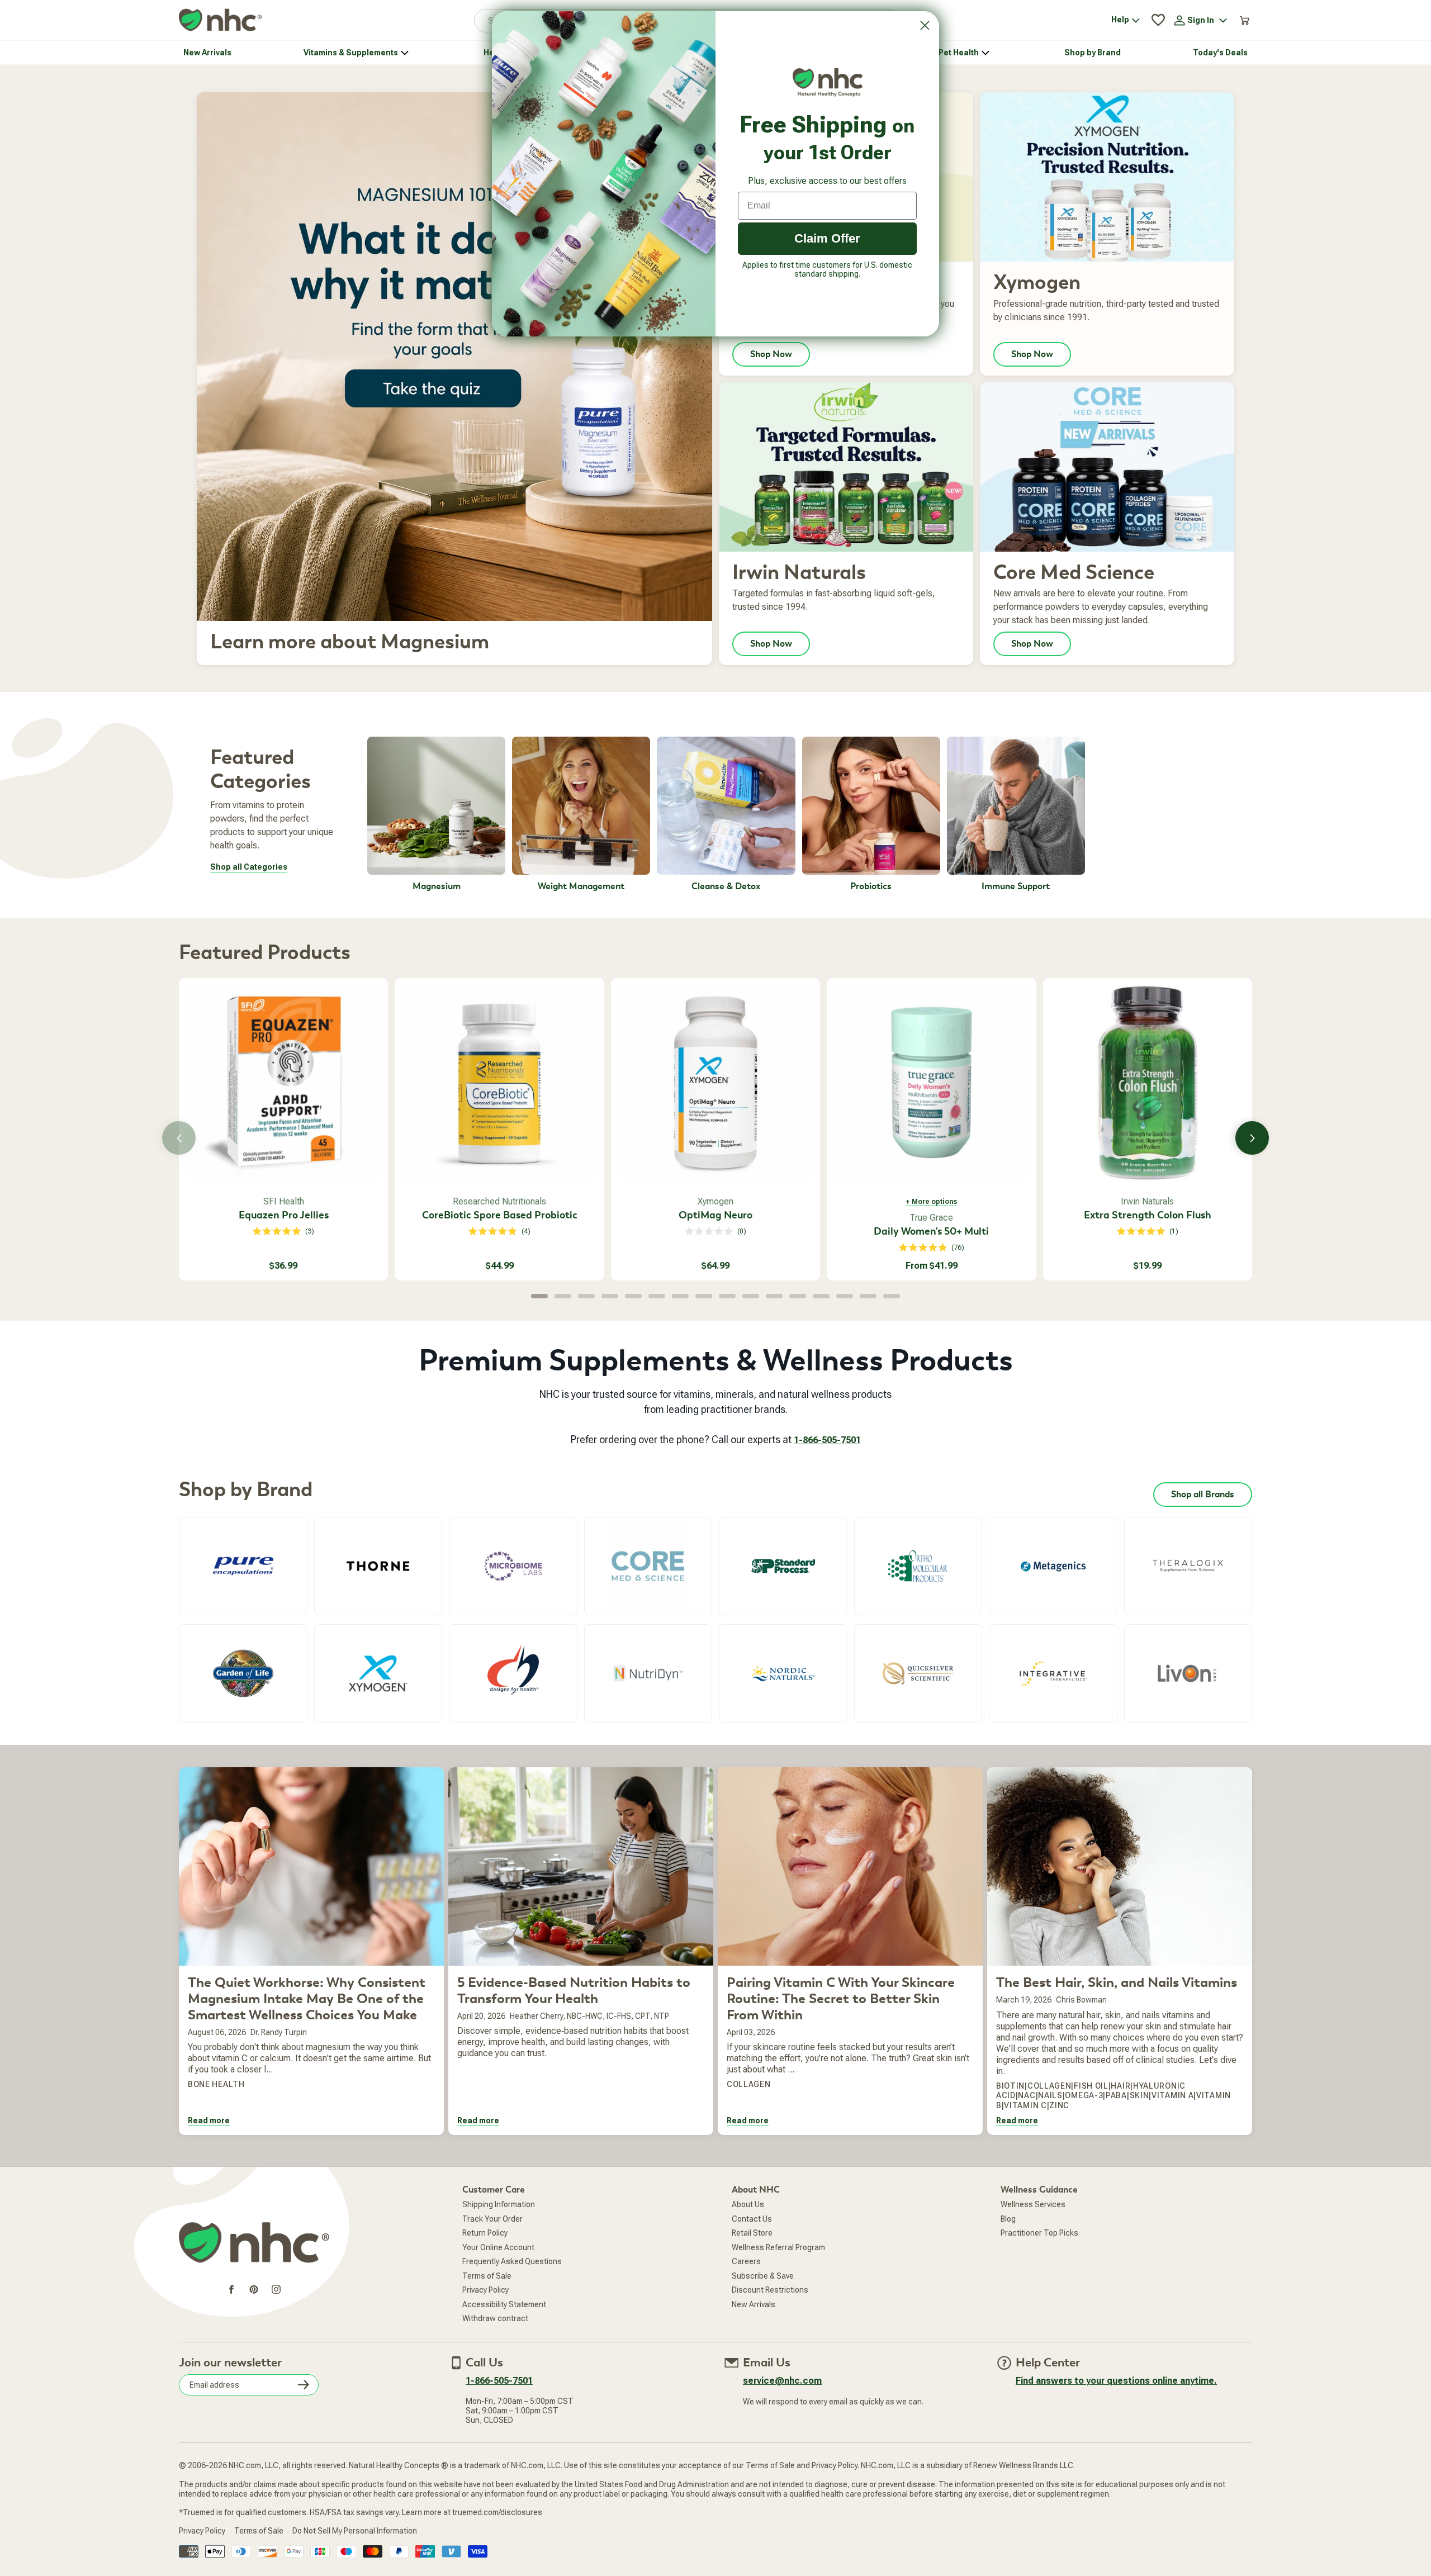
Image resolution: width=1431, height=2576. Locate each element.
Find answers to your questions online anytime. (1116, 2381)
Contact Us (752, 2219)
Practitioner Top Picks (1039, 2233)
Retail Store (752, 2233)
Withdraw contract (495, 2318)
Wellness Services (1033, 2204)
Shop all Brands (1203, 1495)
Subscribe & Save (763, 2276)
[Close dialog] (925, 25)
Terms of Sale (487, 2276)
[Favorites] (1158, 20)
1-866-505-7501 (827, 1440)
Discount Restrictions (770, 2290)
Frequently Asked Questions (512, 2261)
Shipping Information (499, 2204)
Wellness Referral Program (778, 2247)
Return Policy (485, 2233)
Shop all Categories (249, 867)
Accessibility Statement (504, 2304)
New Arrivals (754, 2304)
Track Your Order (492, 2219)
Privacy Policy (485, 2290)
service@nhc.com (782, 2381)
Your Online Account (498, 2247)
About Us (748, 2204)
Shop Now (771, 354)
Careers (746, 2261)
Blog (1008, 2219)
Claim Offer (827, 238)
